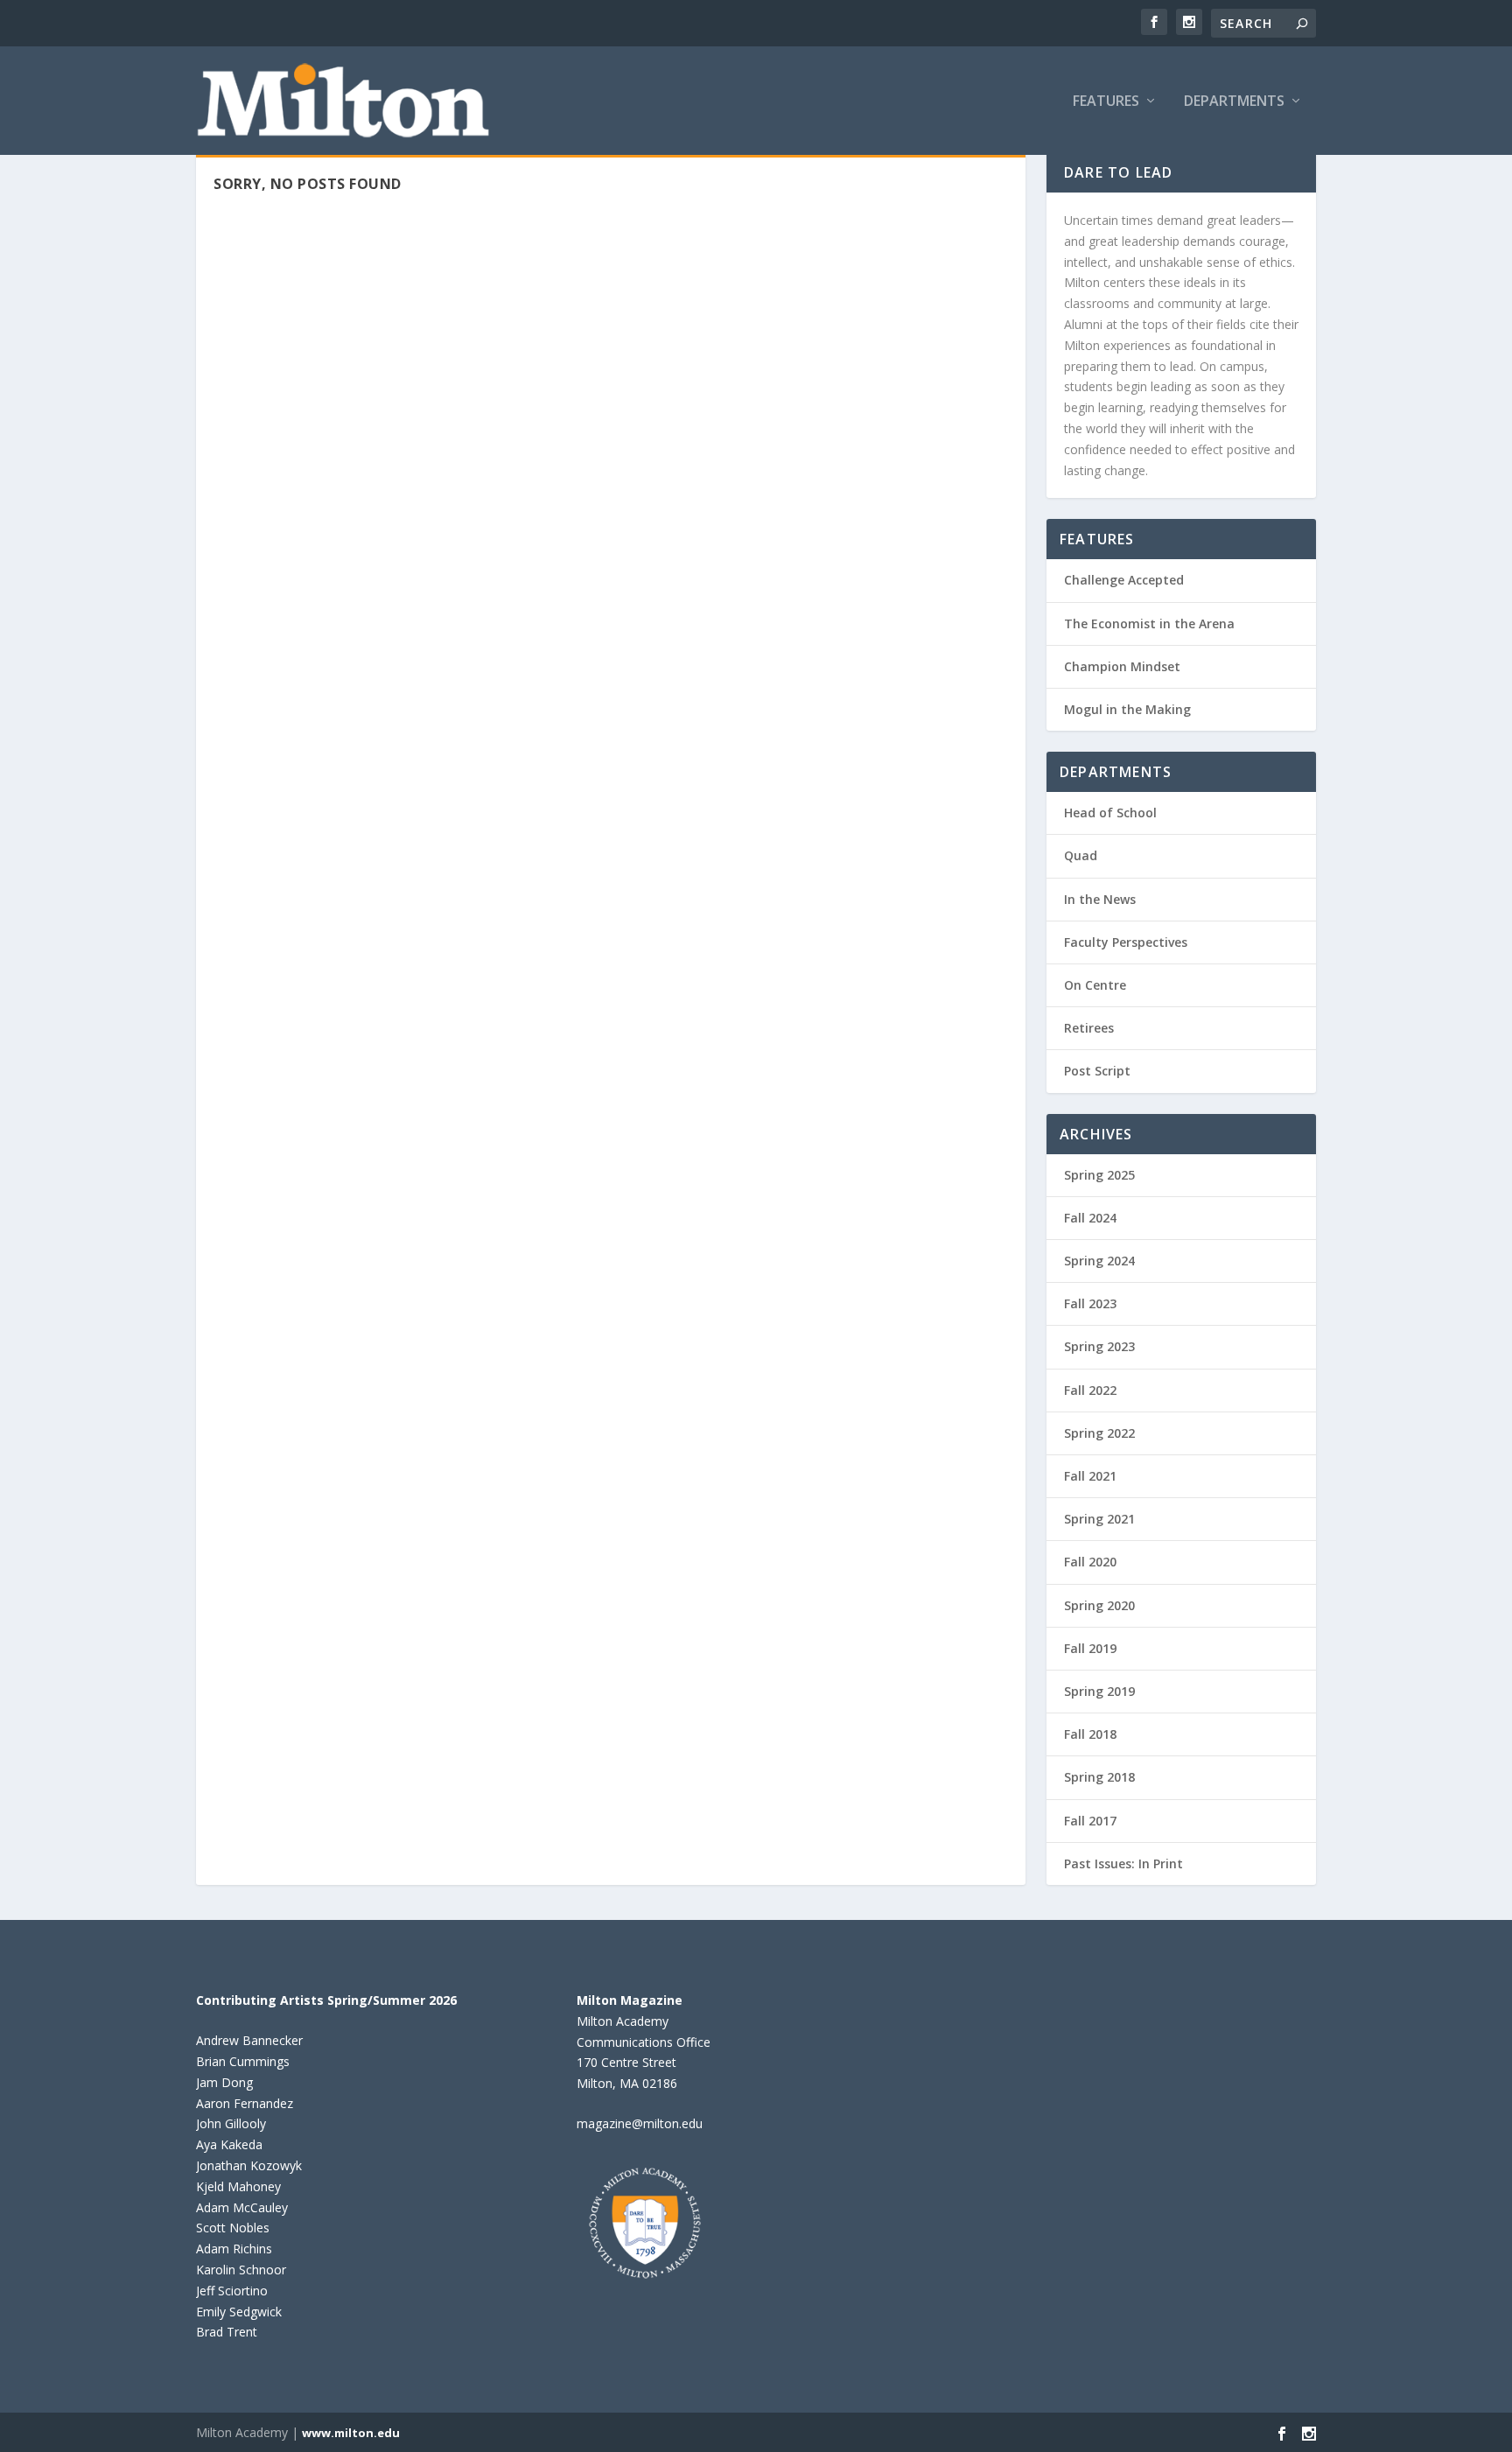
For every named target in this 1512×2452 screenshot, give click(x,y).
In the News (1100, 899)
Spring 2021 (1099, 1519)
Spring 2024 (1099, 1261)
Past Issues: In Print (1123, 1864)
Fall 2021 (1090, 1476)
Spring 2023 (1099, 1346)
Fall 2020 (1090, 1562)
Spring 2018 (1099, 1777)
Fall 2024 (1090, 1218)
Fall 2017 (1090, 1821)
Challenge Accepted (1124, 580)
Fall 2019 (1090, 1648)
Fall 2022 (1090, 1390)
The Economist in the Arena (1149, 624)
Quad (1081, 855)
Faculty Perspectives (1126, 942)
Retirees (1089, 1028)
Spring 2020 (1099, 1605)
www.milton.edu (351, 2433)
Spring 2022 (1099, 1433)
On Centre (1095, 985)
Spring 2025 (1099, 1175)
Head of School (1110, 813)
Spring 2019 (1099, 1691)
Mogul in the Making (1127, 709)
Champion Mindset (1122, 666)
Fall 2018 (1090, 1734)
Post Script (1097, 1071)
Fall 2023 (1090, 1303)
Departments (1234, 102)
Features (1106, 102)
